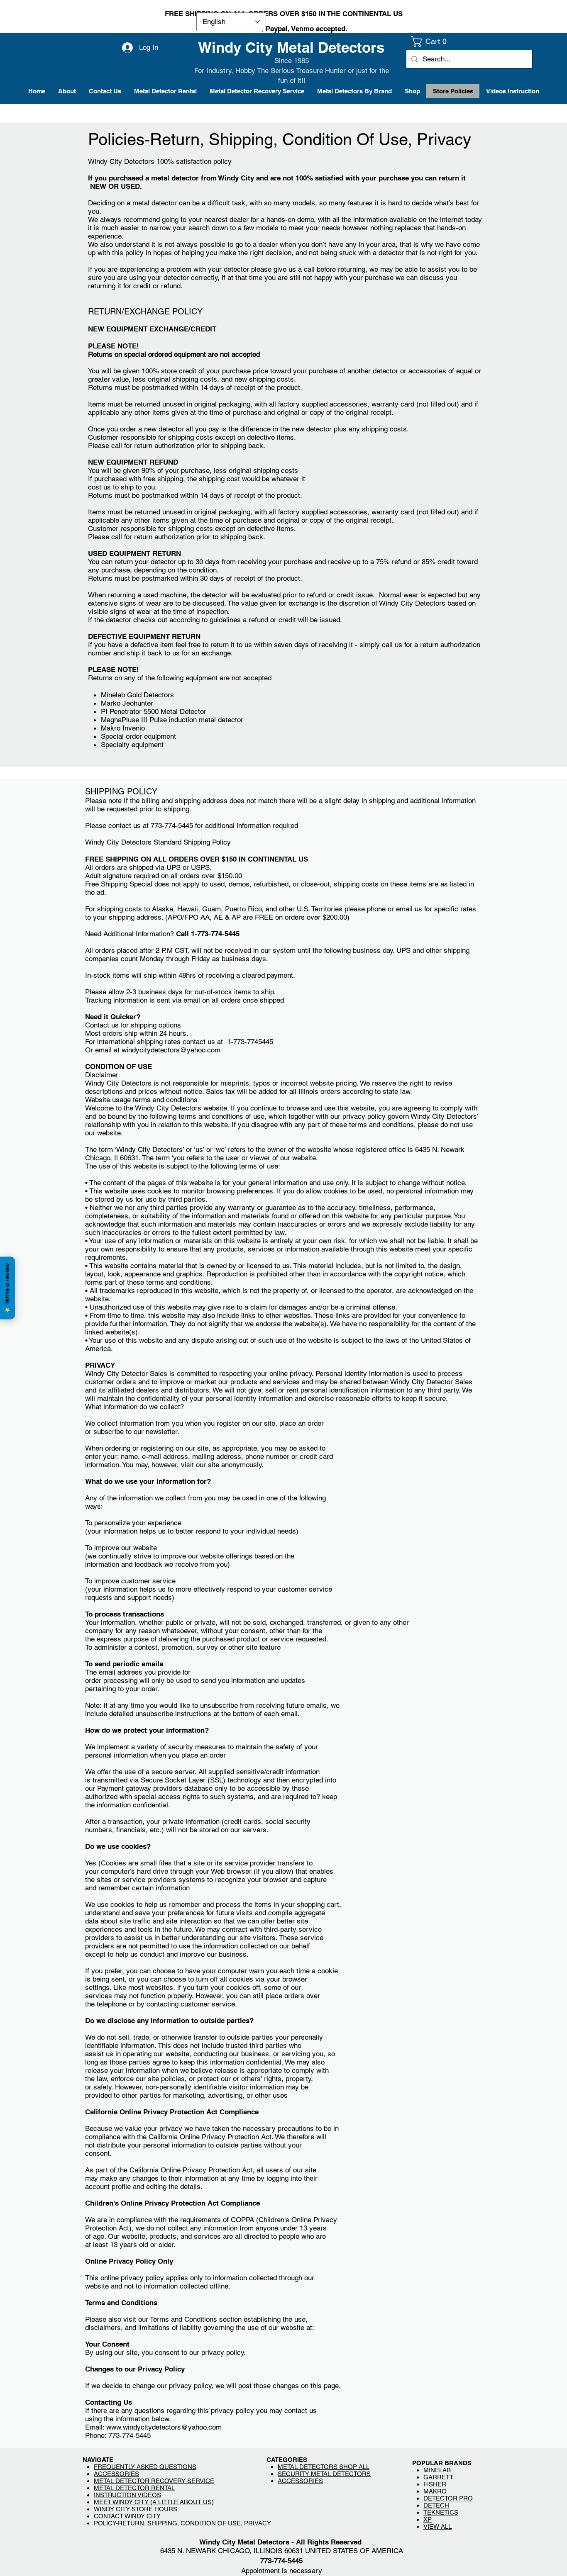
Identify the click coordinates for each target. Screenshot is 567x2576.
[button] (431, 41)
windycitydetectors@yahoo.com (171, 1050)
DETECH (436, 2505)
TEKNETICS (441, 2512)
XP (428, 2519)
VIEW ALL (437, 2526)
